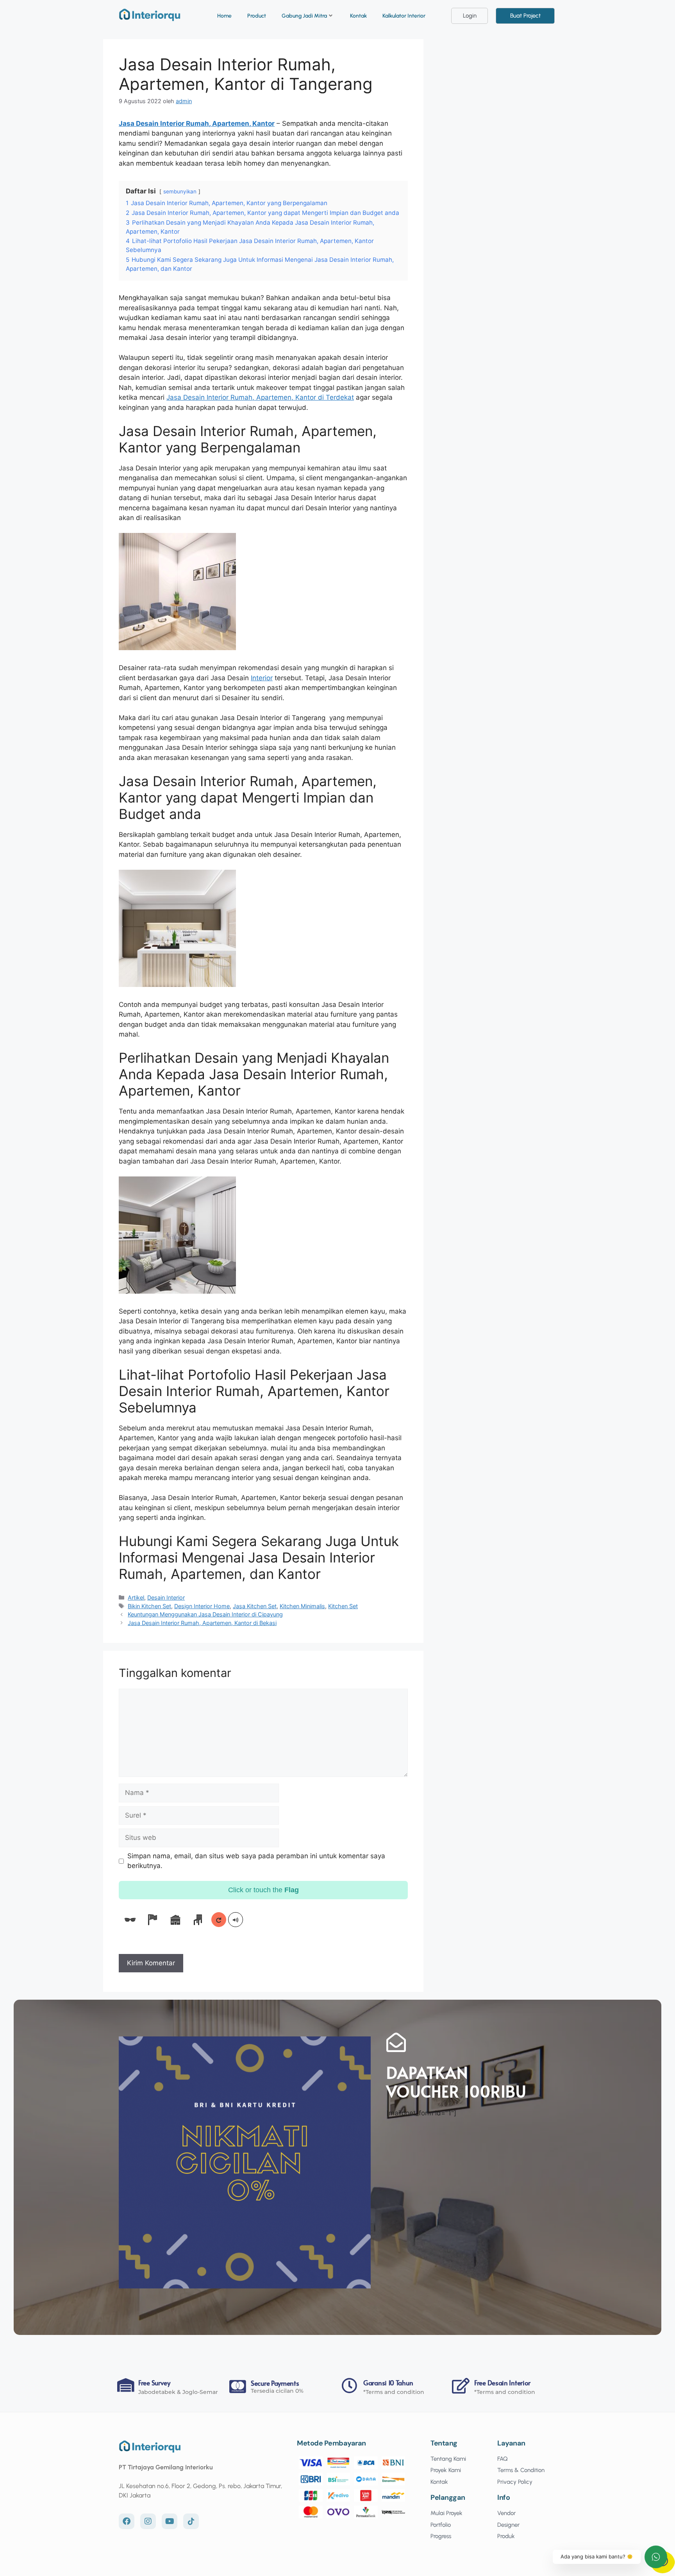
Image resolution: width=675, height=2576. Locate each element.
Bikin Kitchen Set (149, 1606)
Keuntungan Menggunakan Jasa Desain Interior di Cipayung (205, 1614)
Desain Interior (166, 1597)
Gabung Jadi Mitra (304, 16)
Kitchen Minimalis (302, 1606)
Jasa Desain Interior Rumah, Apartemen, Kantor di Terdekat (260, 397)
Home (224, 16)
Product (257, 16)
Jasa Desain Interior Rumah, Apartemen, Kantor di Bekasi (202, 1623)
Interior (262, 678)
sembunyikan (180, 191)
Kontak (358, 16)
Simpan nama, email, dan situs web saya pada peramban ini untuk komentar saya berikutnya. (256, 1861)
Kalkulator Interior (404, 16)
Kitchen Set (343, 1606)
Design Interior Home (202, 1606)
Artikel (136, 1597)
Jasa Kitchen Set (255, 1606)
